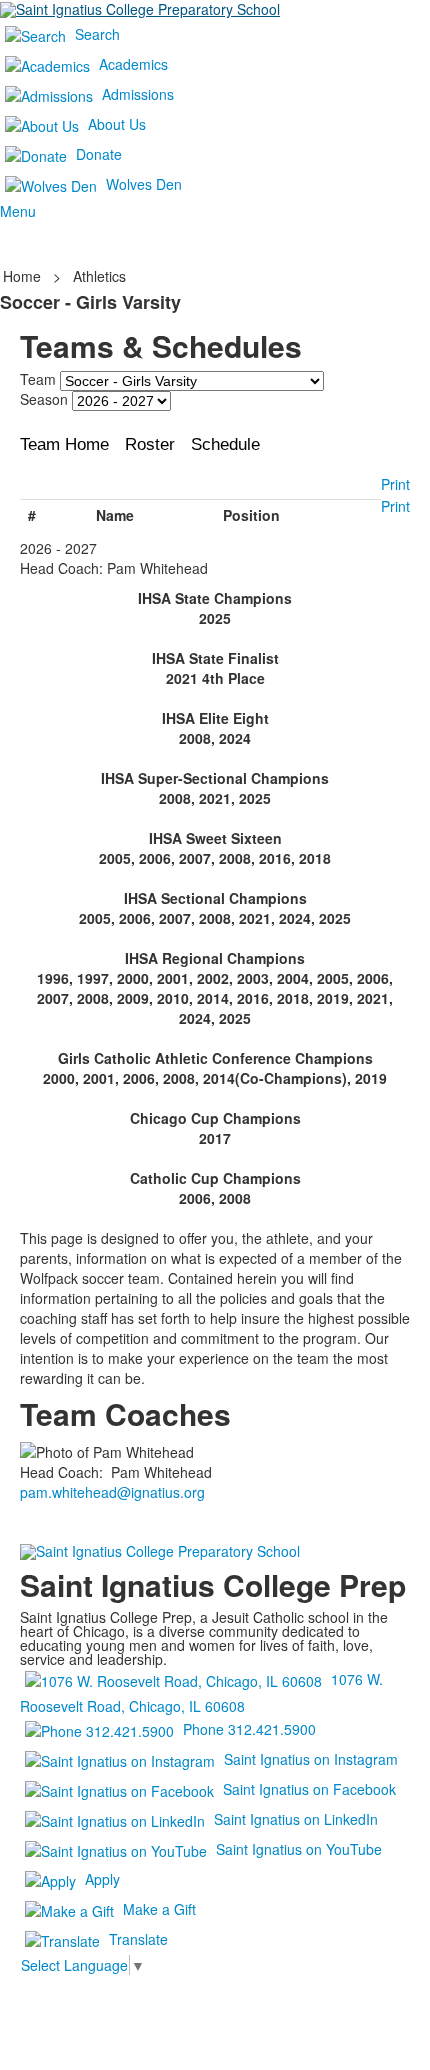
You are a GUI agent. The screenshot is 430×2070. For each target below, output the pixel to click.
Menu (18, 211)
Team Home (64, 444)
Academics (133, 64)
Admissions (138, 94)
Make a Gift (159, 1909)
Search (97, 34)
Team (38, 379)
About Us (117, 124)
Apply (102, 1879)
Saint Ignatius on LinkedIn (296, 1819)
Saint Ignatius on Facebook (309, 1789)
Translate (138, 1939)
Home (24, 276)
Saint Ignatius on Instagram (311, 1759)
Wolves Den (144, 184)
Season (44, 399)
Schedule (225, 444)
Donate (99, 154)
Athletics (99, 276)
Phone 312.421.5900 (249, 1729)
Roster (150, 444)
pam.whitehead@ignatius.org (112, 1492)
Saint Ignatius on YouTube (299, 1849)
